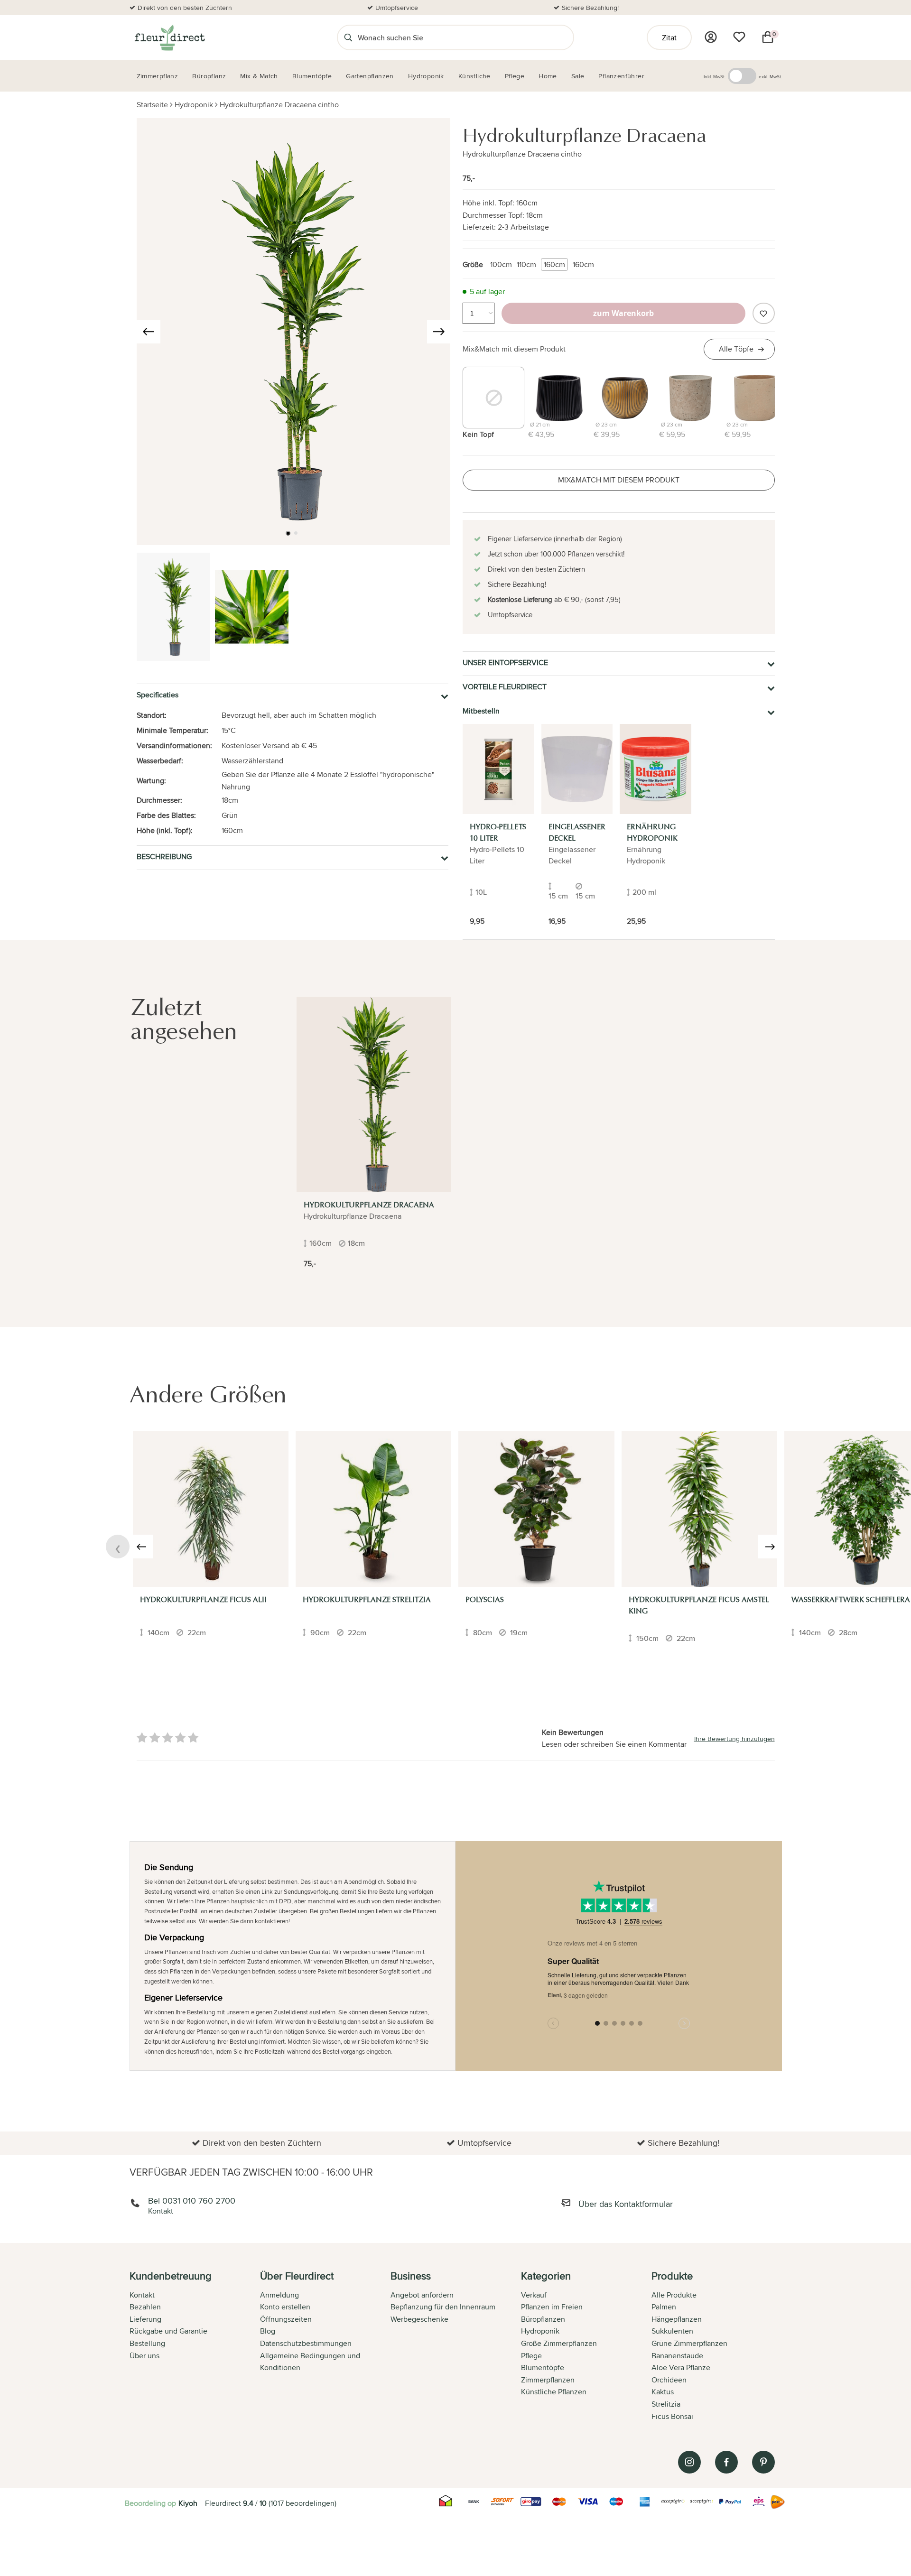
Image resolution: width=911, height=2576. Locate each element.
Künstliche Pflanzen (554, 2392)
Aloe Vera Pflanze (681, 2368)
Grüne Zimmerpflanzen (689, 2343)
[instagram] (689, 2462)
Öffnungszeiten (286, 2319)
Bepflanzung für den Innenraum (443, 2307)
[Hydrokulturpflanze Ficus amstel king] (699, 1509)
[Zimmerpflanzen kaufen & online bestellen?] (169, 37)
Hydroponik (194, 105)
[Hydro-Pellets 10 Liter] (498, 769)
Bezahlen (145, 2307)
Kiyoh (188, 2503)
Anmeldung (279, 2295)
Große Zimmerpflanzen (559, 2343)
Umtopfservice (397, 8)
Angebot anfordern (422, 2295)
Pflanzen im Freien (552, 2307)
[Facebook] (726, 2462)
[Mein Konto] (711, 37)
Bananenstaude (677, 2356)
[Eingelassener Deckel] (577, 769)
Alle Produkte (674, 2295)
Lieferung (145, 2319)
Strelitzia (666, 2404)
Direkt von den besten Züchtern (185, 8)
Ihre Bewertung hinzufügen (734, 1739)
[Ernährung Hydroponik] (655, 769)
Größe (473, 264)
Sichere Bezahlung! (590, 8)
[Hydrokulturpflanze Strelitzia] (373, 1509)
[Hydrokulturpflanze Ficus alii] (211, 1509)
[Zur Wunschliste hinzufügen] (763, 313)
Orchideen (669, 2380)
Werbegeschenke (419, 2319)
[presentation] (149, 332)
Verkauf (534, 2295)
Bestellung (147, 2343)
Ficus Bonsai (672, 2416)
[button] (288, 533)
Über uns (144, 2356)
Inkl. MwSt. (715, 76)
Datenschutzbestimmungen (306, 2343)
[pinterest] (763, 2462)
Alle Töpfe (736, 349)
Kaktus (663, 2392)
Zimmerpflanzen (548, 2380)
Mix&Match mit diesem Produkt (514, 349)
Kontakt (142, 2295)
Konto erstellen (285, 2307)
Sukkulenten (672, 2331)
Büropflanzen (543, 2319)
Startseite (152, 105)
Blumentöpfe (543, 2368)
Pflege (531, 2356)
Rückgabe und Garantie (168, 2331)
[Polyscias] (536, 1509)
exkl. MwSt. (770, 76)
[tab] (195, 2347)
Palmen (664, 2307)
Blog (268, 2331)
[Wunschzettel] (739, 37)
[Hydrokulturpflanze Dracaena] (374, 1094)
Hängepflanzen (677, 2319)
